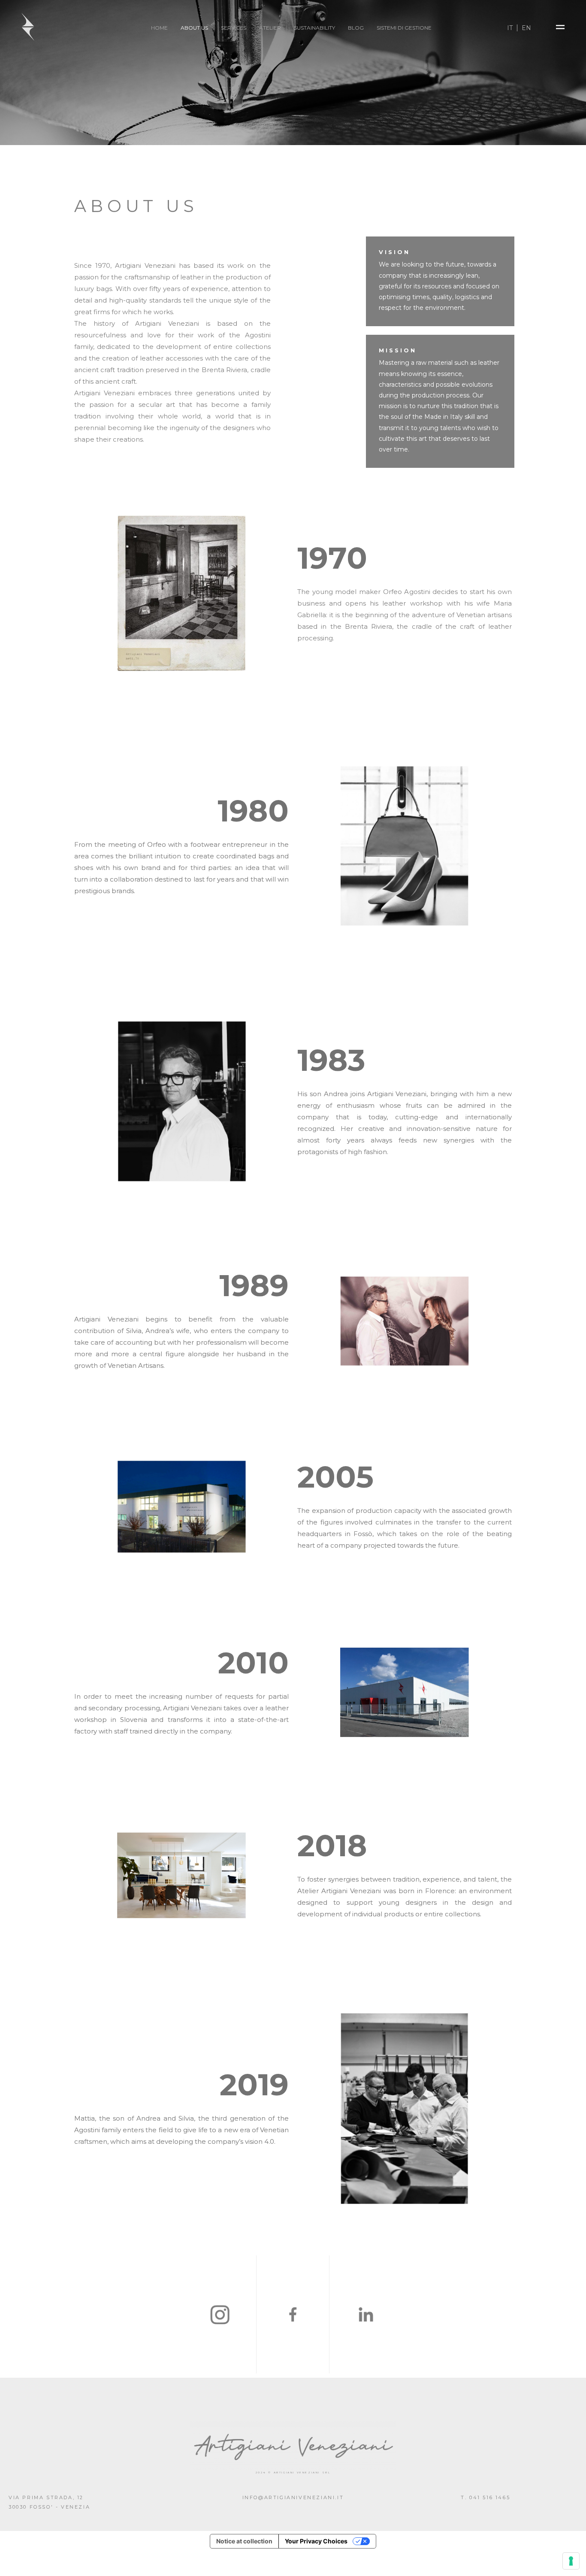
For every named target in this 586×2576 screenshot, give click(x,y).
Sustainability (314, 28)
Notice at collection (244, 2541)
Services (234, 28)
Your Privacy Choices (316, 2541)
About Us (194, 28)
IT (510, 28)
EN (526, 28)
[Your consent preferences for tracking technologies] (571, 2561)
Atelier (270, 28)
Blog (356, 28)
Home (159, 28)
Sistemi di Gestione (404, 28)
